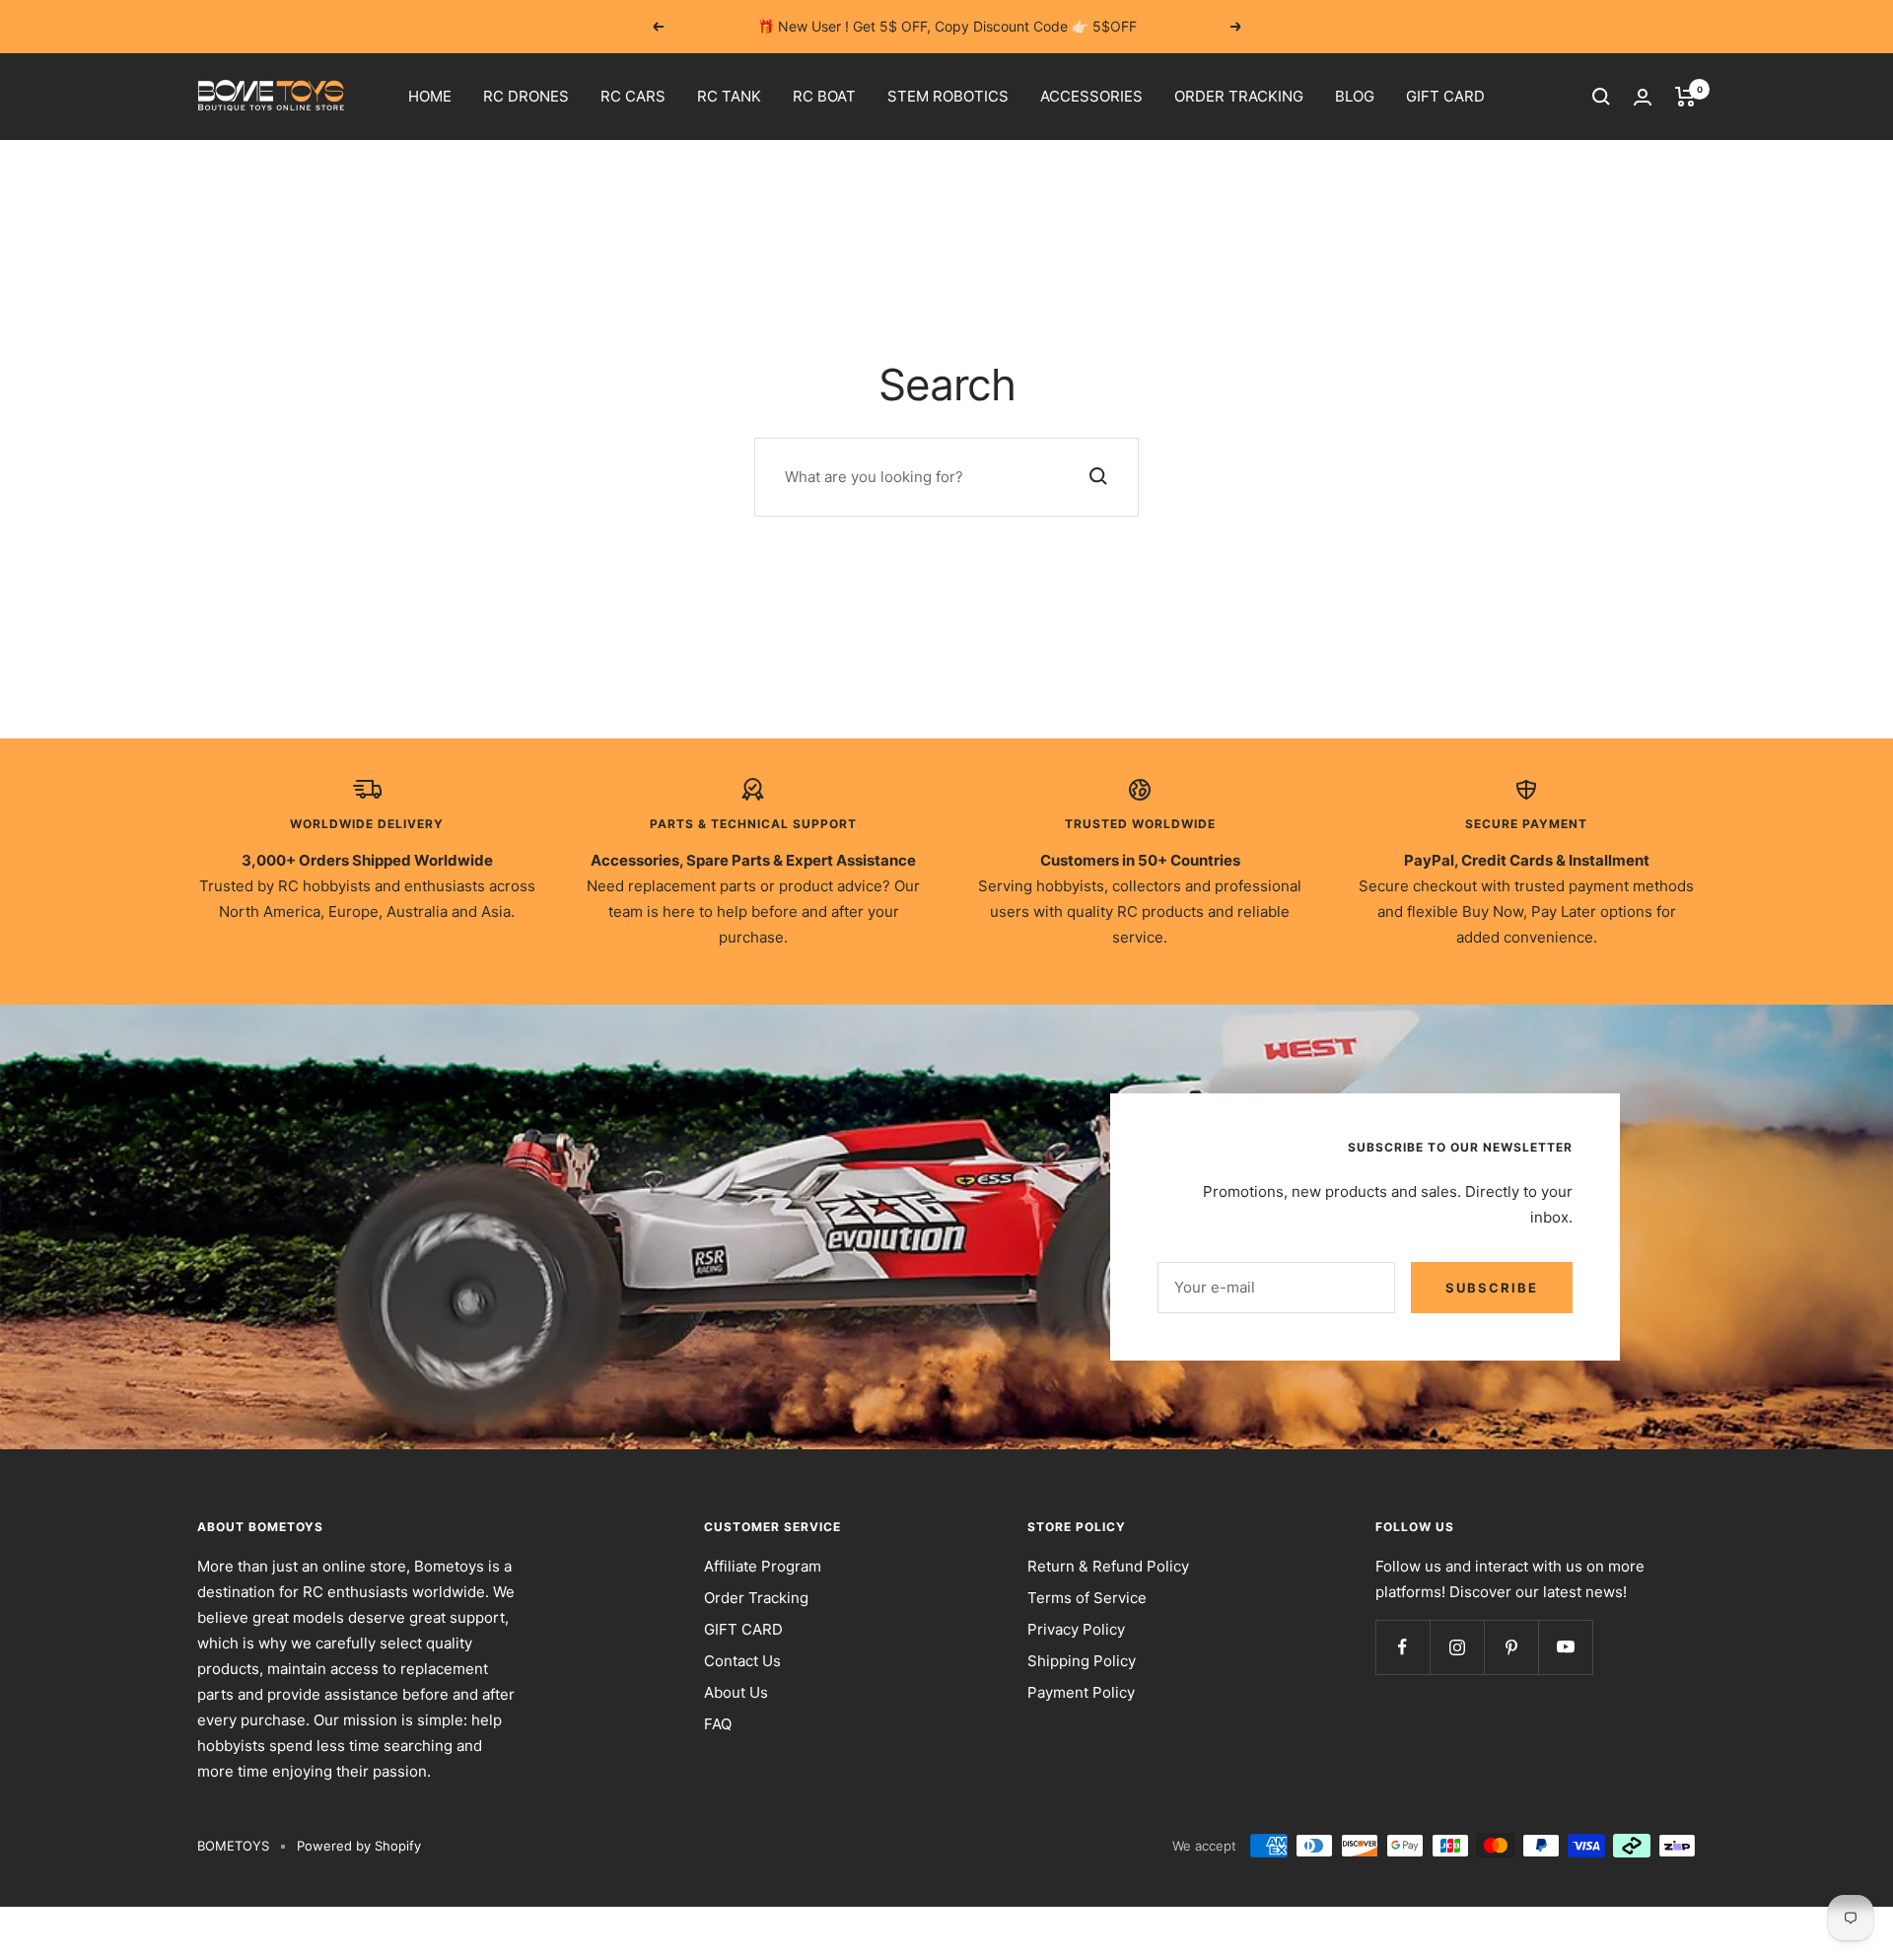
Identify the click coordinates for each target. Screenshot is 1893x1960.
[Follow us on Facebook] (1402, 1647)
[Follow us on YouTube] (1565, 1647)
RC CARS (633, 96)
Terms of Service (1087, 1598)
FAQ (718, 1724)
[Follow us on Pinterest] (1511, 1647)
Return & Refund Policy (1108, 1566)
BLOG (1355, 96)
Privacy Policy (1076, 1629)
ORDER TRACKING (1239, 96)
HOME (430, 96)
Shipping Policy (1082, 1661)
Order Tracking (756, 1598)
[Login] (1643, 97)
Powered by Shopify (359, 1846)
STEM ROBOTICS (948, 96)
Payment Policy (1081, 1692)
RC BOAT (824, 96)
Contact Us (742, 1661)
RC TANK (729, 96)
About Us (736, 1692)
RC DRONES (526, 96)
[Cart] (1685, 97)
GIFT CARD (1445, 96)
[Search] (1601, 97)
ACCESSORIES (1091, 96)
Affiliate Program (763, 1566)
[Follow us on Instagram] (1457, 1647)
